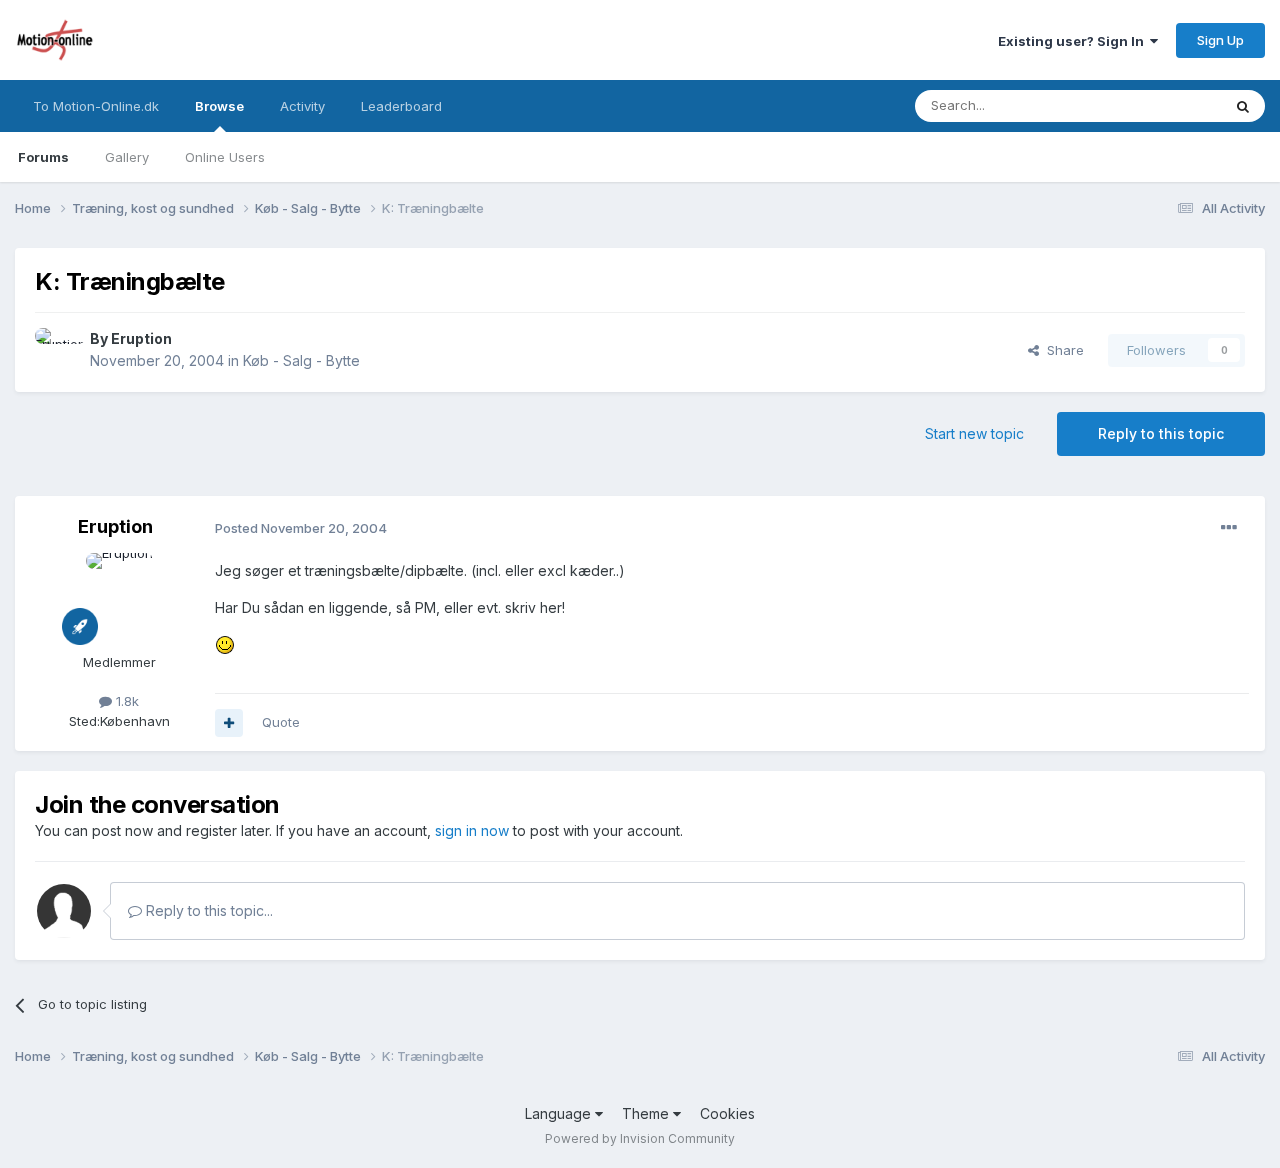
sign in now (472, 830)
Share (1061, 350)
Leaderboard (401, 106)
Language (560, 1113)
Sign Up (1220, 40)
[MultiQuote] (229, 723)
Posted (301, 528)
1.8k (125, 701)
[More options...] (1229, 528)
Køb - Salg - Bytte (301, 360)
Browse (219, 106)
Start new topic (974, 433)
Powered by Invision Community (640, 1138)
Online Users (225, 157)
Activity (302, 106)
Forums (43, 157)
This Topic (1162, 105)
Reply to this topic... (207, 910)
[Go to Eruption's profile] (57, 350)
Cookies (727, 1113)
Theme (647, 1113)
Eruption (141, 338)
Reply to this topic (1161, 433)
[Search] (1243, 106)
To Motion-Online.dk (96, 106)
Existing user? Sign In (1074, 41)
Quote (281, 722)
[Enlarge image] (225, 643)
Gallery (127, 157)
